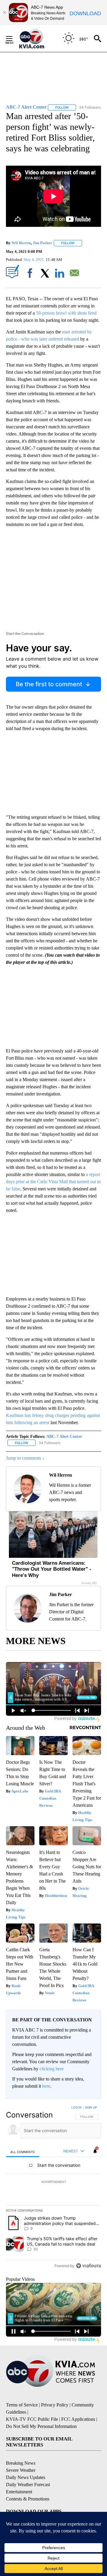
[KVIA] (38, 39)
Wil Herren (21, 243)
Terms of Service (22, 2405)
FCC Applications (78, 2419)
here (46, 2086)
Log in (77, 2107)
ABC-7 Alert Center (64, 1437)
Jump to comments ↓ (25, 1458)
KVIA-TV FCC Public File (32, 2419)
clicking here (52, 2069)
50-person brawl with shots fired (66, 313)
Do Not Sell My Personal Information (41, 2426)
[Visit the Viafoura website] (88, 2266)
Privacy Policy (55, 2405)
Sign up (91, 2107)
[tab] (23, 2152)
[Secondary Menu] (14, 39)
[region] (53, 2188)
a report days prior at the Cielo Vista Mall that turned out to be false (53, 1182)
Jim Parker (42, 243)
